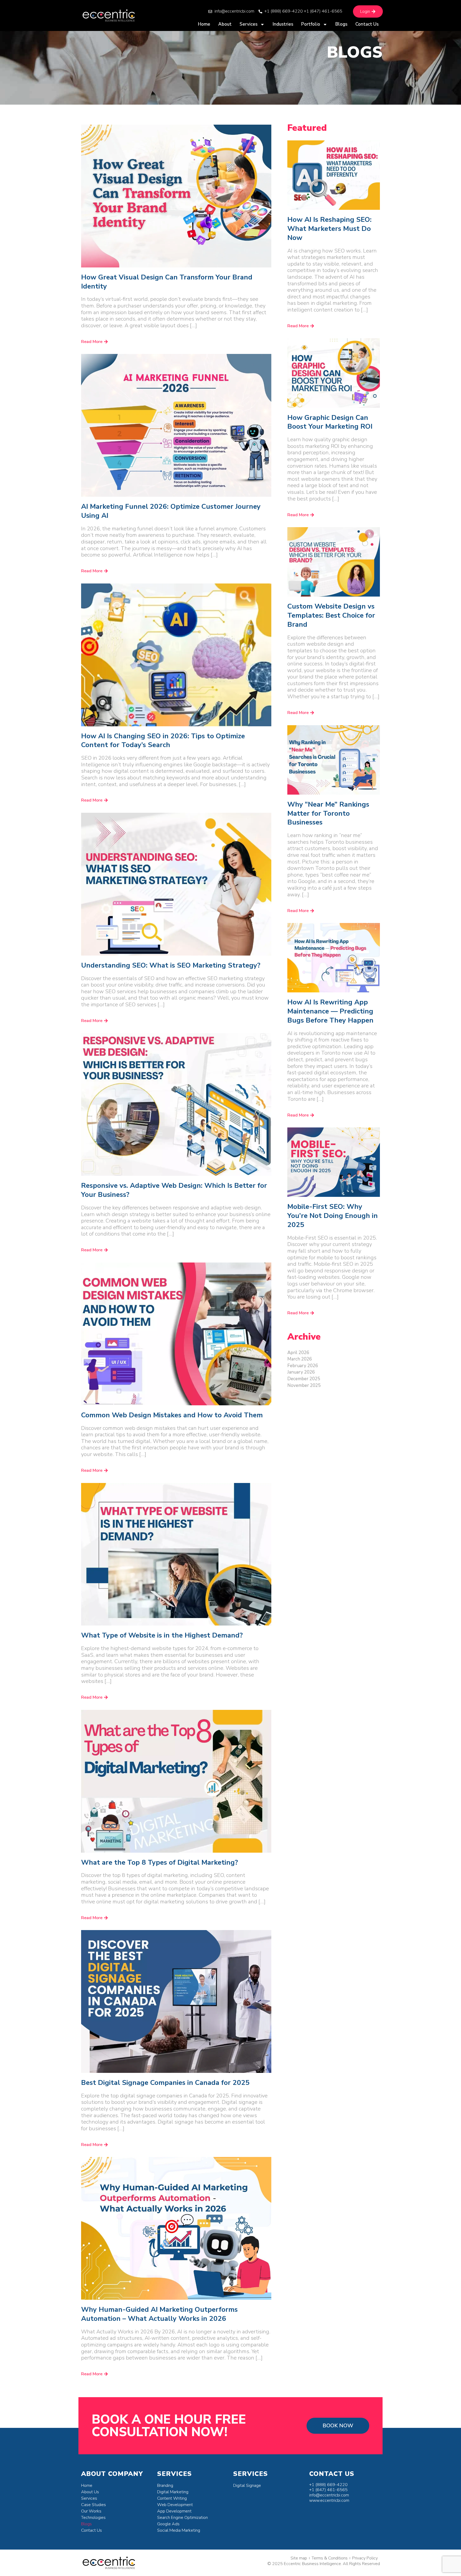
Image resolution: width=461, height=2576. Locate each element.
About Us (90, 2492)
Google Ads (168, 2524)
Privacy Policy (365, 2558)
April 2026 (298, 1353)
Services (249, 24)
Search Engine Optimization (182, 2518)
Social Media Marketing (179, 2530)
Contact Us (367, 24)
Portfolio (311, 24)
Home (204, 24)
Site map (299, 2558)
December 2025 (304, 1379)
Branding (165, 2486)
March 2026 (300, 1359)
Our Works (91, 2511)
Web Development (175, 2505)
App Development (174, 2511)
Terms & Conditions (330, 2558)
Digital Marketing (173, 2492)
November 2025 (304, 1385)
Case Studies (94, 2505)
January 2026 (301, 1372)
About (225, 24)
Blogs (341, 24)
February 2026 (303, 1366)
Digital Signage (247, 2486)
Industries (283, 24)
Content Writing (172, 2498)
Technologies (93, 2518)
